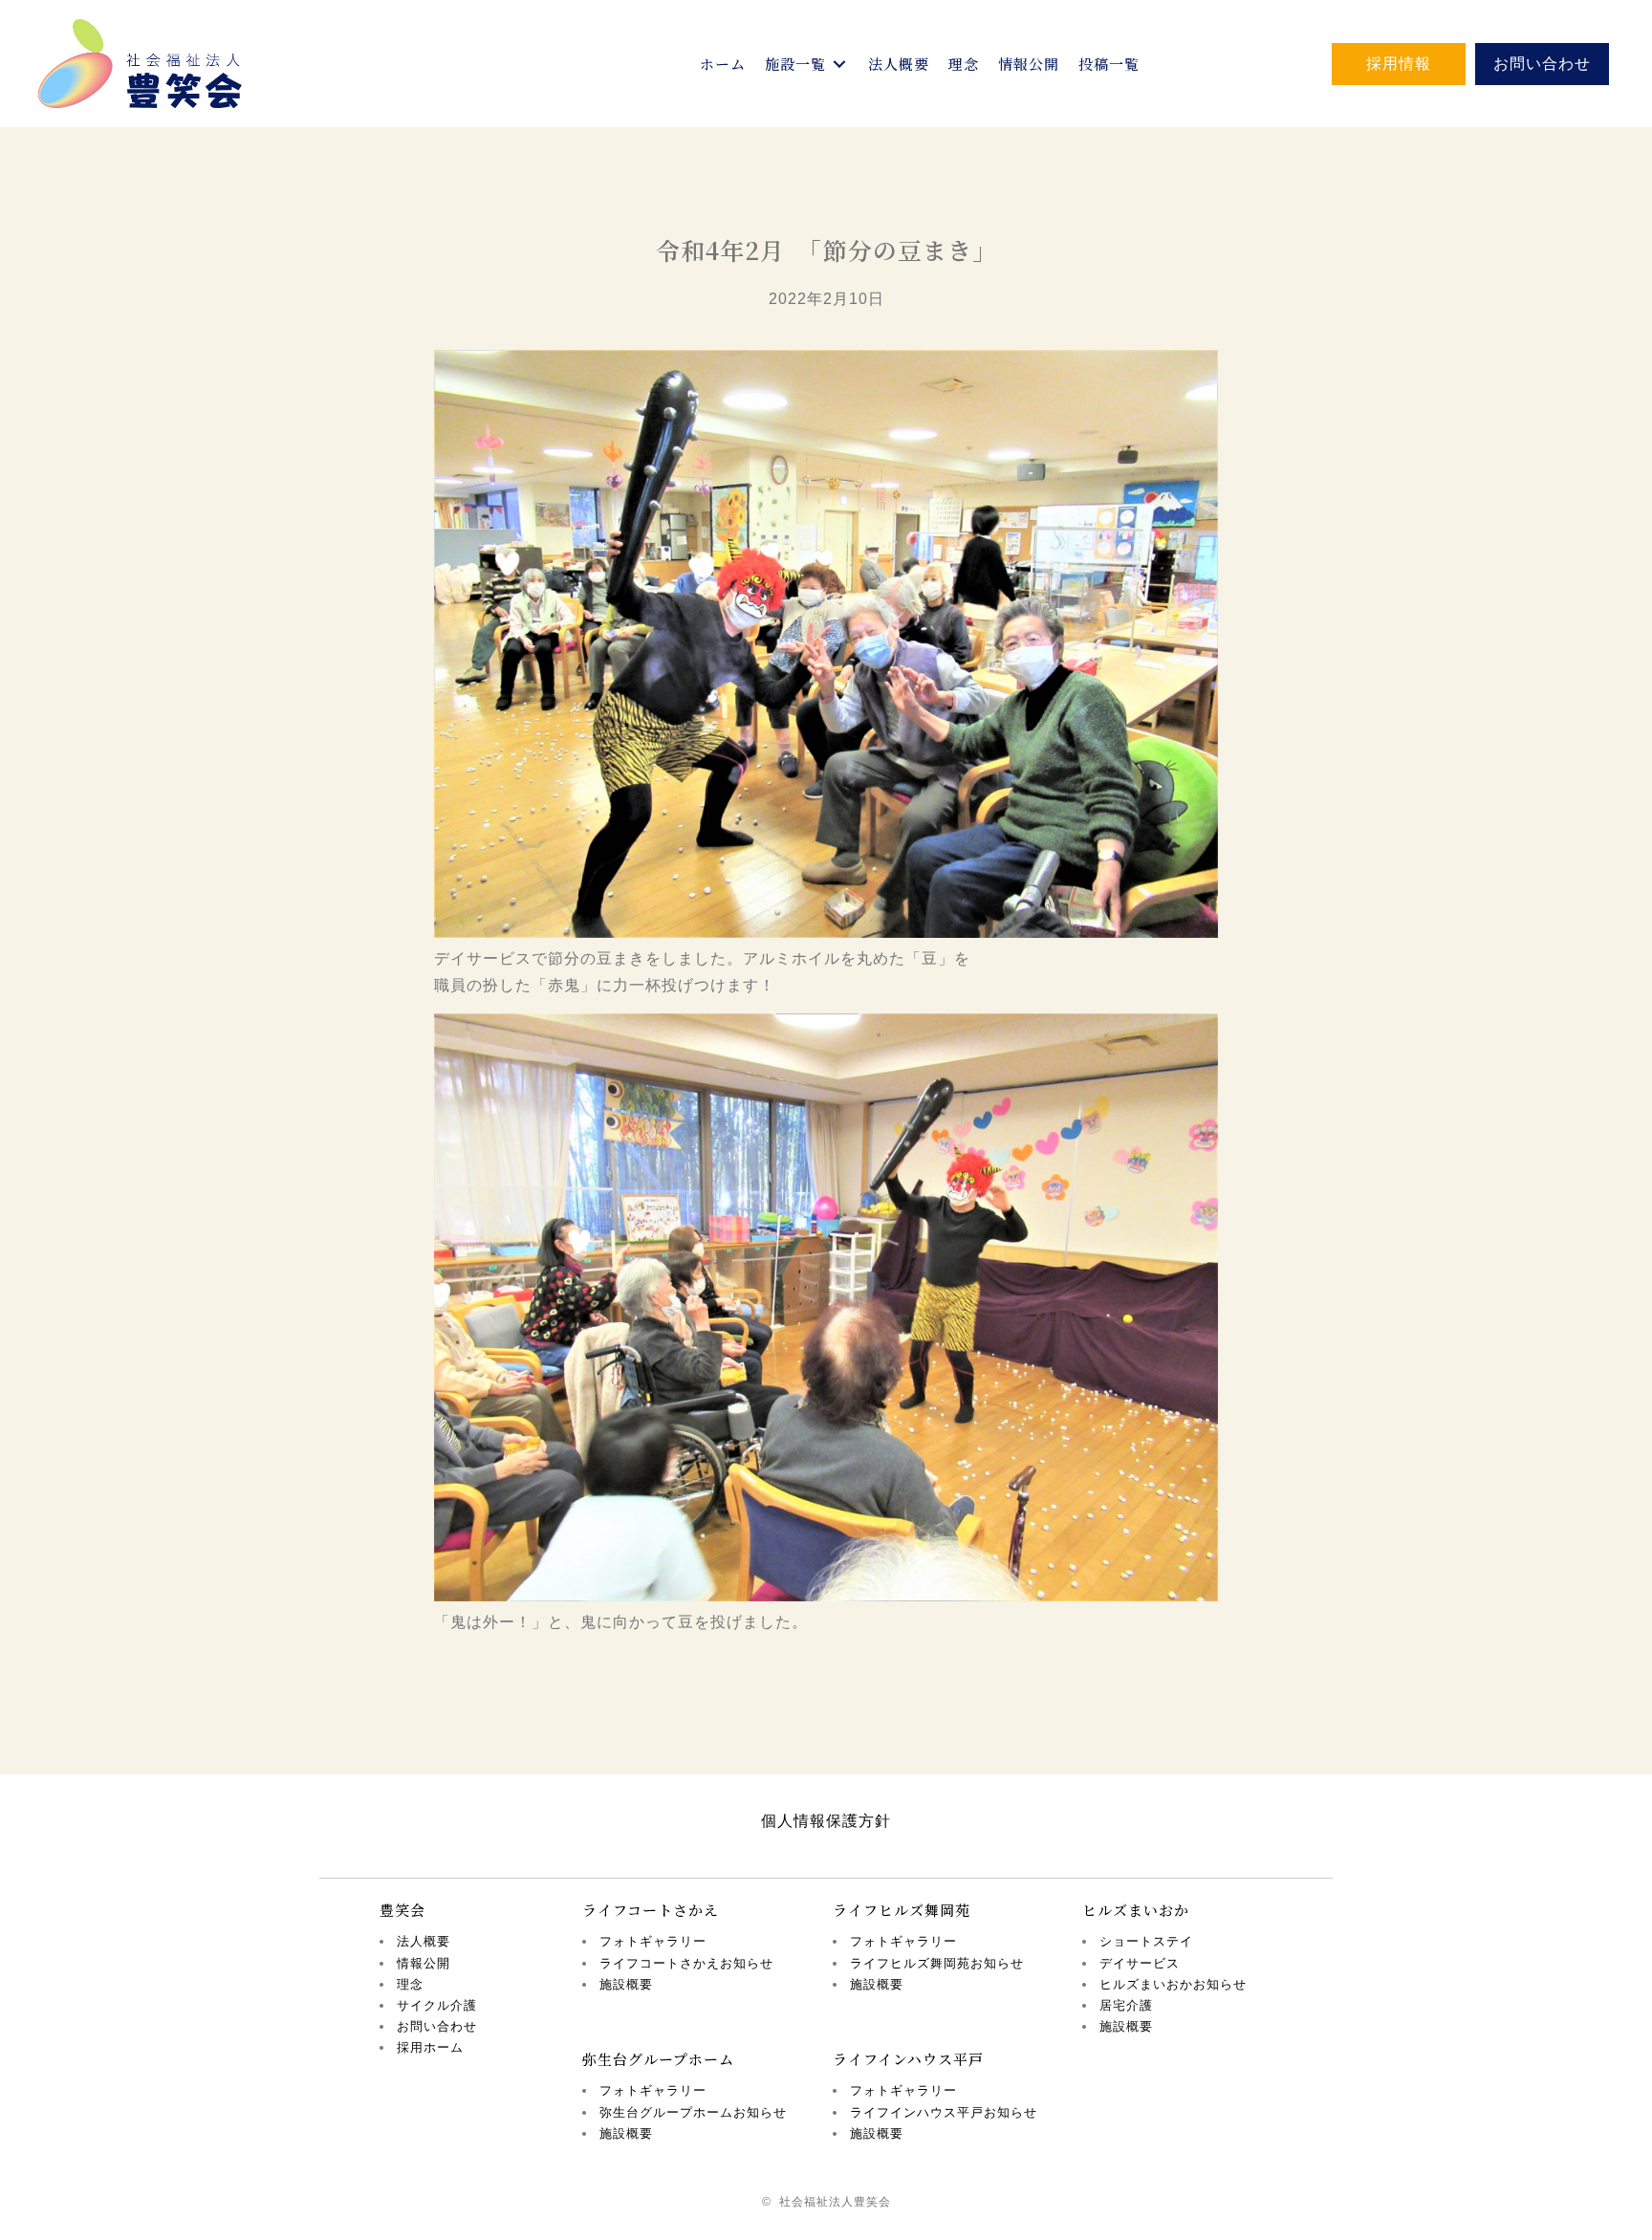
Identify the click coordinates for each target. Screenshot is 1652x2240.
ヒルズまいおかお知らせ (1173, 1984)
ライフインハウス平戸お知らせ (944, 2112)
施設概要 (626, 1984)
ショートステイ (1146, 1941)
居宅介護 (1126, 2005)
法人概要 (424, 1941)
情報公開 (424, 1963)
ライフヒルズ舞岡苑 (902, 1910)
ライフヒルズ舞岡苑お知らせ (937, 1963)
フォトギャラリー (653, 1941)
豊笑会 (402, 1910)
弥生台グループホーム (658, 2059)
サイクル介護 (437, 2005)
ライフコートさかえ (651, 1910)
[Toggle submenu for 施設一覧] (839, 64)
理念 (410, 1984)
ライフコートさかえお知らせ (686, 1963)
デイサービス (1140, 1963)
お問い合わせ (437, 2026)
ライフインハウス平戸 (908, 2059)
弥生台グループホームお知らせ (693, 2112)
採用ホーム (430, 2047)
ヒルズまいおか (1136, 1910)
